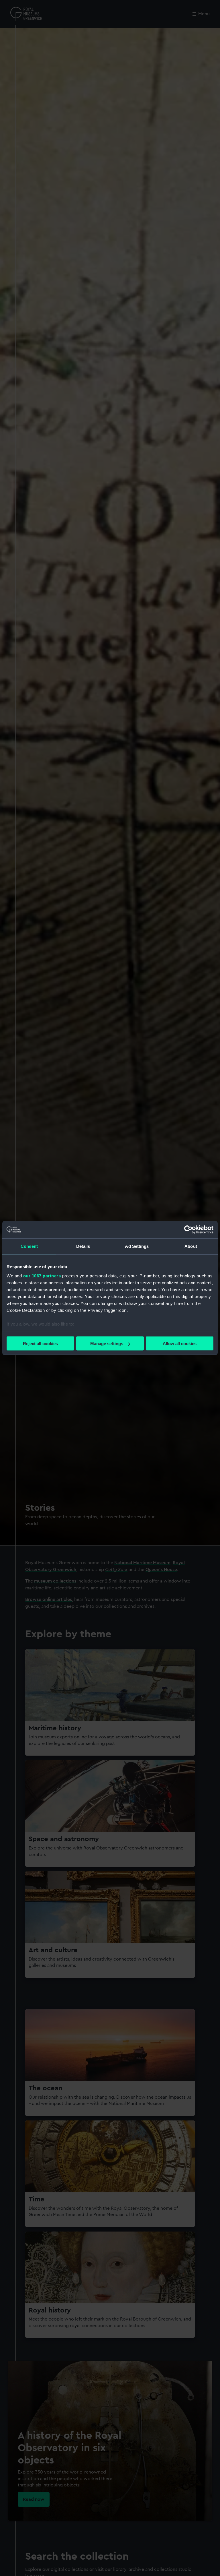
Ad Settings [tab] (137, 1246)
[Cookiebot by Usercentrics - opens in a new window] (188, 1230)
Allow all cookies (180, 1344)
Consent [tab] (29, 1246)
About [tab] (191, 1246)
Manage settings (107, 1344)
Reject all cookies (40, 1344)
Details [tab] (83, 1246)
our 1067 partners (42, 1276)
